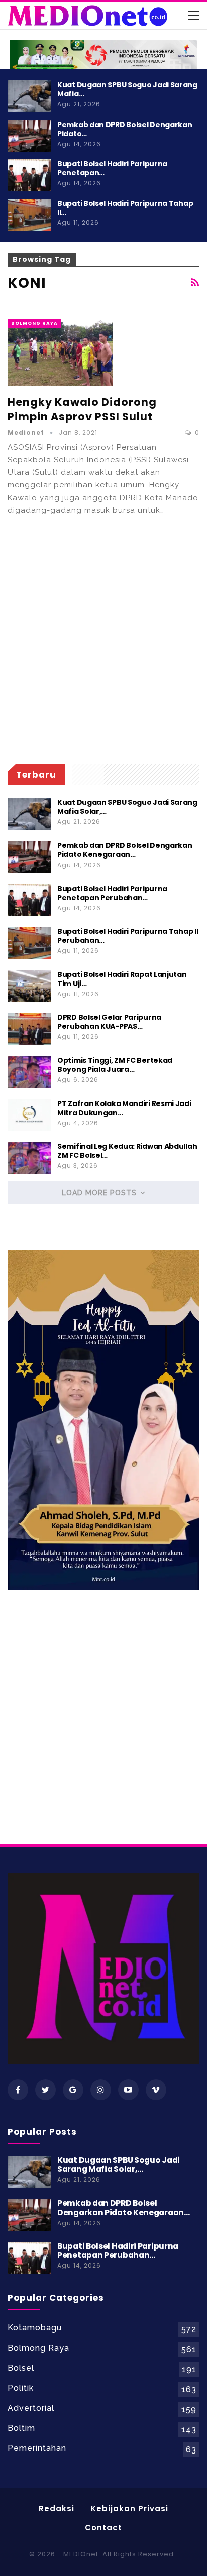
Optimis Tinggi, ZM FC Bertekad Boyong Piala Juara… (115, 1065)
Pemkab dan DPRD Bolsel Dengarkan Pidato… (125, 129)
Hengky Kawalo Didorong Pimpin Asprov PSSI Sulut (82, 409)
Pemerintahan (37, 2448)
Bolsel (21, 2368)
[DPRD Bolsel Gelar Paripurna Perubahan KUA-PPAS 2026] (29, 1029)
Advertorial (31, 2408)
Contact (103, 2528)
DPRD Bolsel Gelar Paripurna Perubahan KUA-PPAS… (109, 1022)
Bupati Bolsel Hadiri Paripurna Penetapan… (112, 168)
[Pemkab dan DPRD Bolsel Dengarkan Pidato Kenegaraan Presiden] (29, 136)
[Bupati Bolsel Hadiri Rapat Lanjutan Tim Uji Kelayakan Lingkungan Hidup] (29, 986)
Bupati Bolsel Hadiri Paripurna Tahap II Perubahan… (128, 936)
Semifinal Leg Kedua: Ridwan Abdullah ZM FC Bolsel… (127, 1151)
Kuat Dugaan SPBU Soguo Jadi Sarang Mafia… (127, 89)
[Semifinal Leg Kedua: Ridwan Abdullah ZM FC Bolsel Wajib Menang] (29, 1158)
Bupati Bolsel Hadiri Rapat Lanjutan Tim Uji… (122, 979)
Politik (21, 2388)
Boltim (21, 2428)
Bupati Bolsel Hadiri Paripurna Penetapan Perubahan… (112, 893)
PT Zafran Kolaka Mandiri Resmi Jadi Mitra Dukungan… (124, 1108)
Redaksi (57, 2508)
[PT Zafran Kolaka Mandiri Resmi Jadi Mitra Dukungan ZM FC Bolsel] (29, 1115)
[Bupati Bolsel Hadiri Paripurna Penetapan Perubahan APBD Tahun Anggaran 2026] (29, 175)
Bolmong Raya (34, 323)
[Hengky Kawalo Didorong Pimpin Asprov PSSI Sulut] (60, 352)
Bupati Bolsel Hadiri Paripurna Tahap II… (125, 208)
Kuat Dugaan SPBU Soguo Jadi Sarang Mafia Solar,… (127, 807)
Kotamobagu (35, 2328)
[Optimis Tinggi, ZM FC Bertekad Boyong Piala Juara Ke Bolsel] (29, 1072)
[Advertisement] (103, 640)
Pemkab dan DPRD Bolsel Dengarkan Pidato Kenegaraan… (125, 850)
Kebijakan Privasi (130, 2508)
